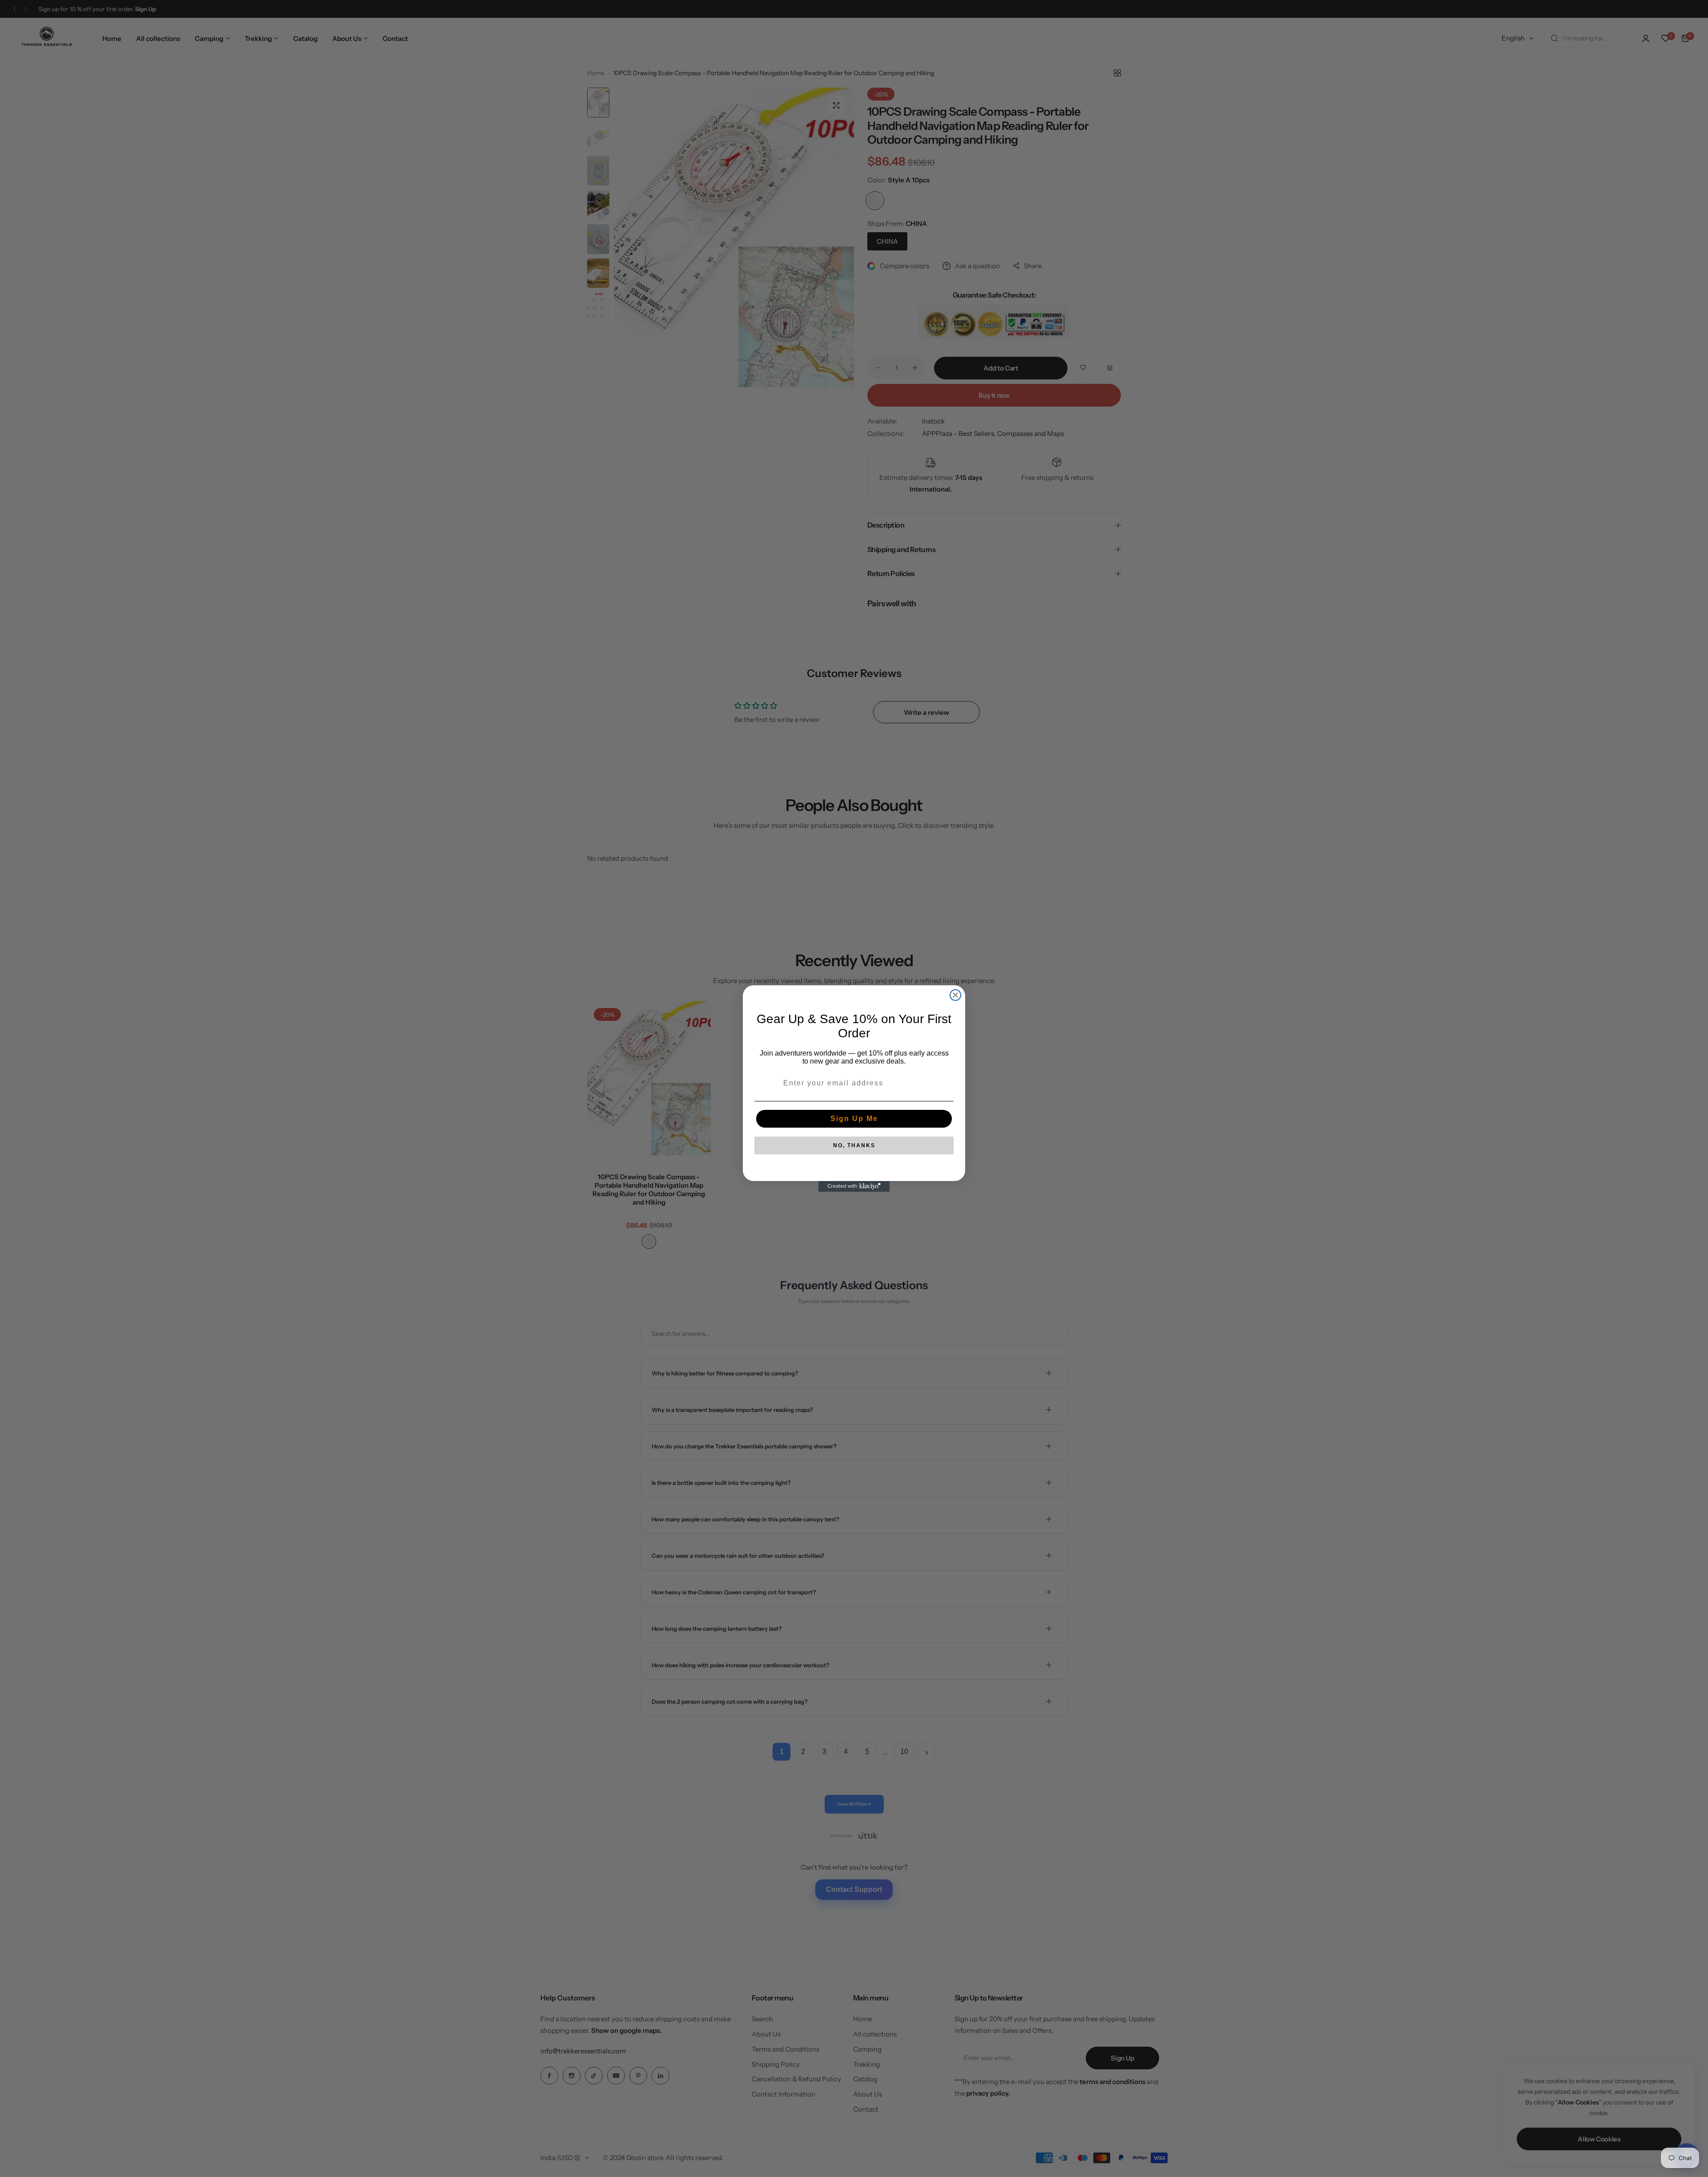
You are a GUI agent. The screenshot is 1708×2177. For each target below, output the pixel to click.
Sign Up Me (854, 1119)
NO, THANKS (854, 1145)
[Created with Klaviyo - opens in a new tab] (854, 1186)
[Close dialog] (955, 995)
